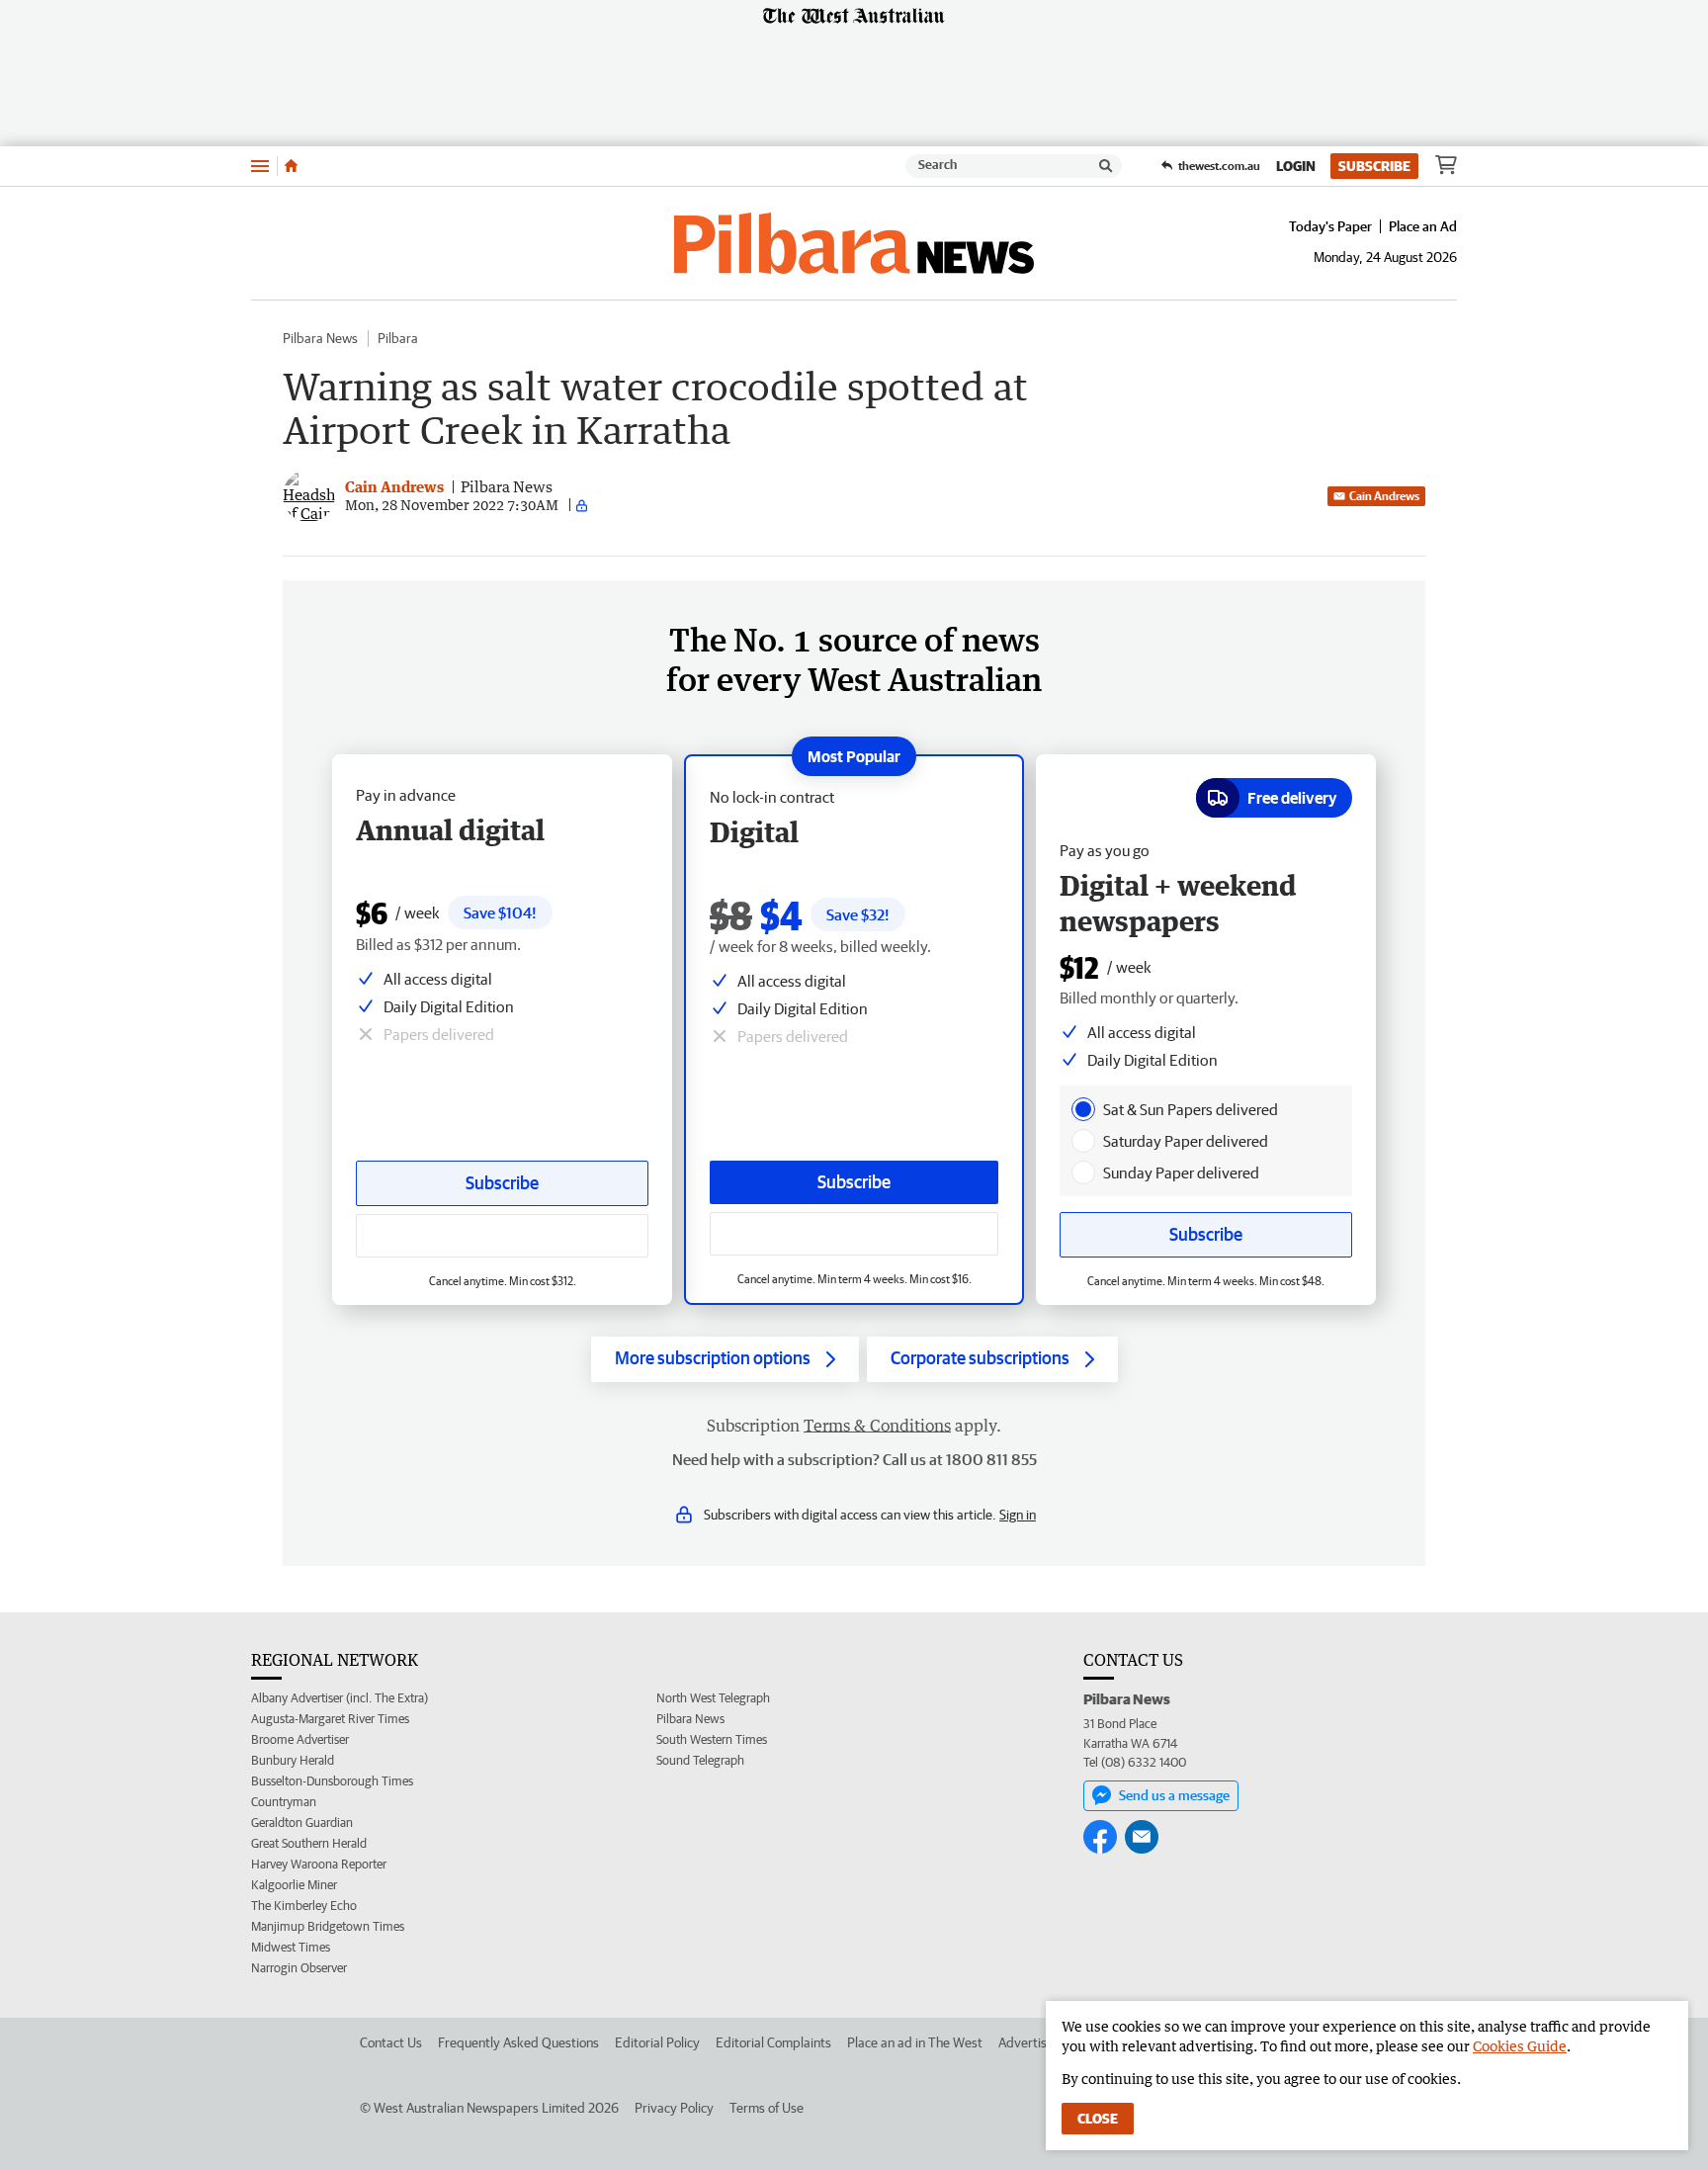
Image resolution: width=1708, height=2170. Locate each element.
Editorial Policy (657, 2042)
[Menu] (260, 166)
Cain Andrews (1384, 496)
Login (1296, 166)
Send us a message (1174, 1795)
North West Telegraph (713, 1698)
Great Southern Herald (309, 1843)
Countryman (284, 1802)
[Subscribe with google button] (854, 1234)
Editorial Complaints (773, 2042)
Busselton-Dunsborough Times (332, 1781)
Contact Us (391, 2042)
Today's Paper (1330, 226)
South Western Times (712, 1739)
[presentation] (1083, 1109)
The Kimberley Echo (304, 1906)
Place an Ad (1423, 226)
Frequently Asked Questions (518, 2042)
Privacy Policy (674, 2108)
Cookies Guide (1520, 2046)
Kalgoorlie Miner (294, 1885)
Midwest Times (291, 1947)
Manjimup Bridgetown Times (328, 1926)
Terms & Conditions (877, 1426)
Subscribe (1374, 166)
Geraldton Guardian (302, 1823)
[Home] (291, 166)
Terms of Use (767, 2108)
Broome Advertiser (300, 1739)
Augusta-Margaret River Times (330, 1719)
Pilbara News (320, 338)
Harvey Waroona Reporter (319, 1864)
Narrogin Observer (299, 1968)
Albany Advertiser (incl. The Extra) (340, 1698)
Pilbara (398, 338)
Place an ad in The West (915, 2042)
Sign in (1018, 1515)
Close (1098, 2119)
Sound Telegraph (700, 1760)
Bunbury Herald (293, 1760)
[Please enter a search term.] (1106, 166)
